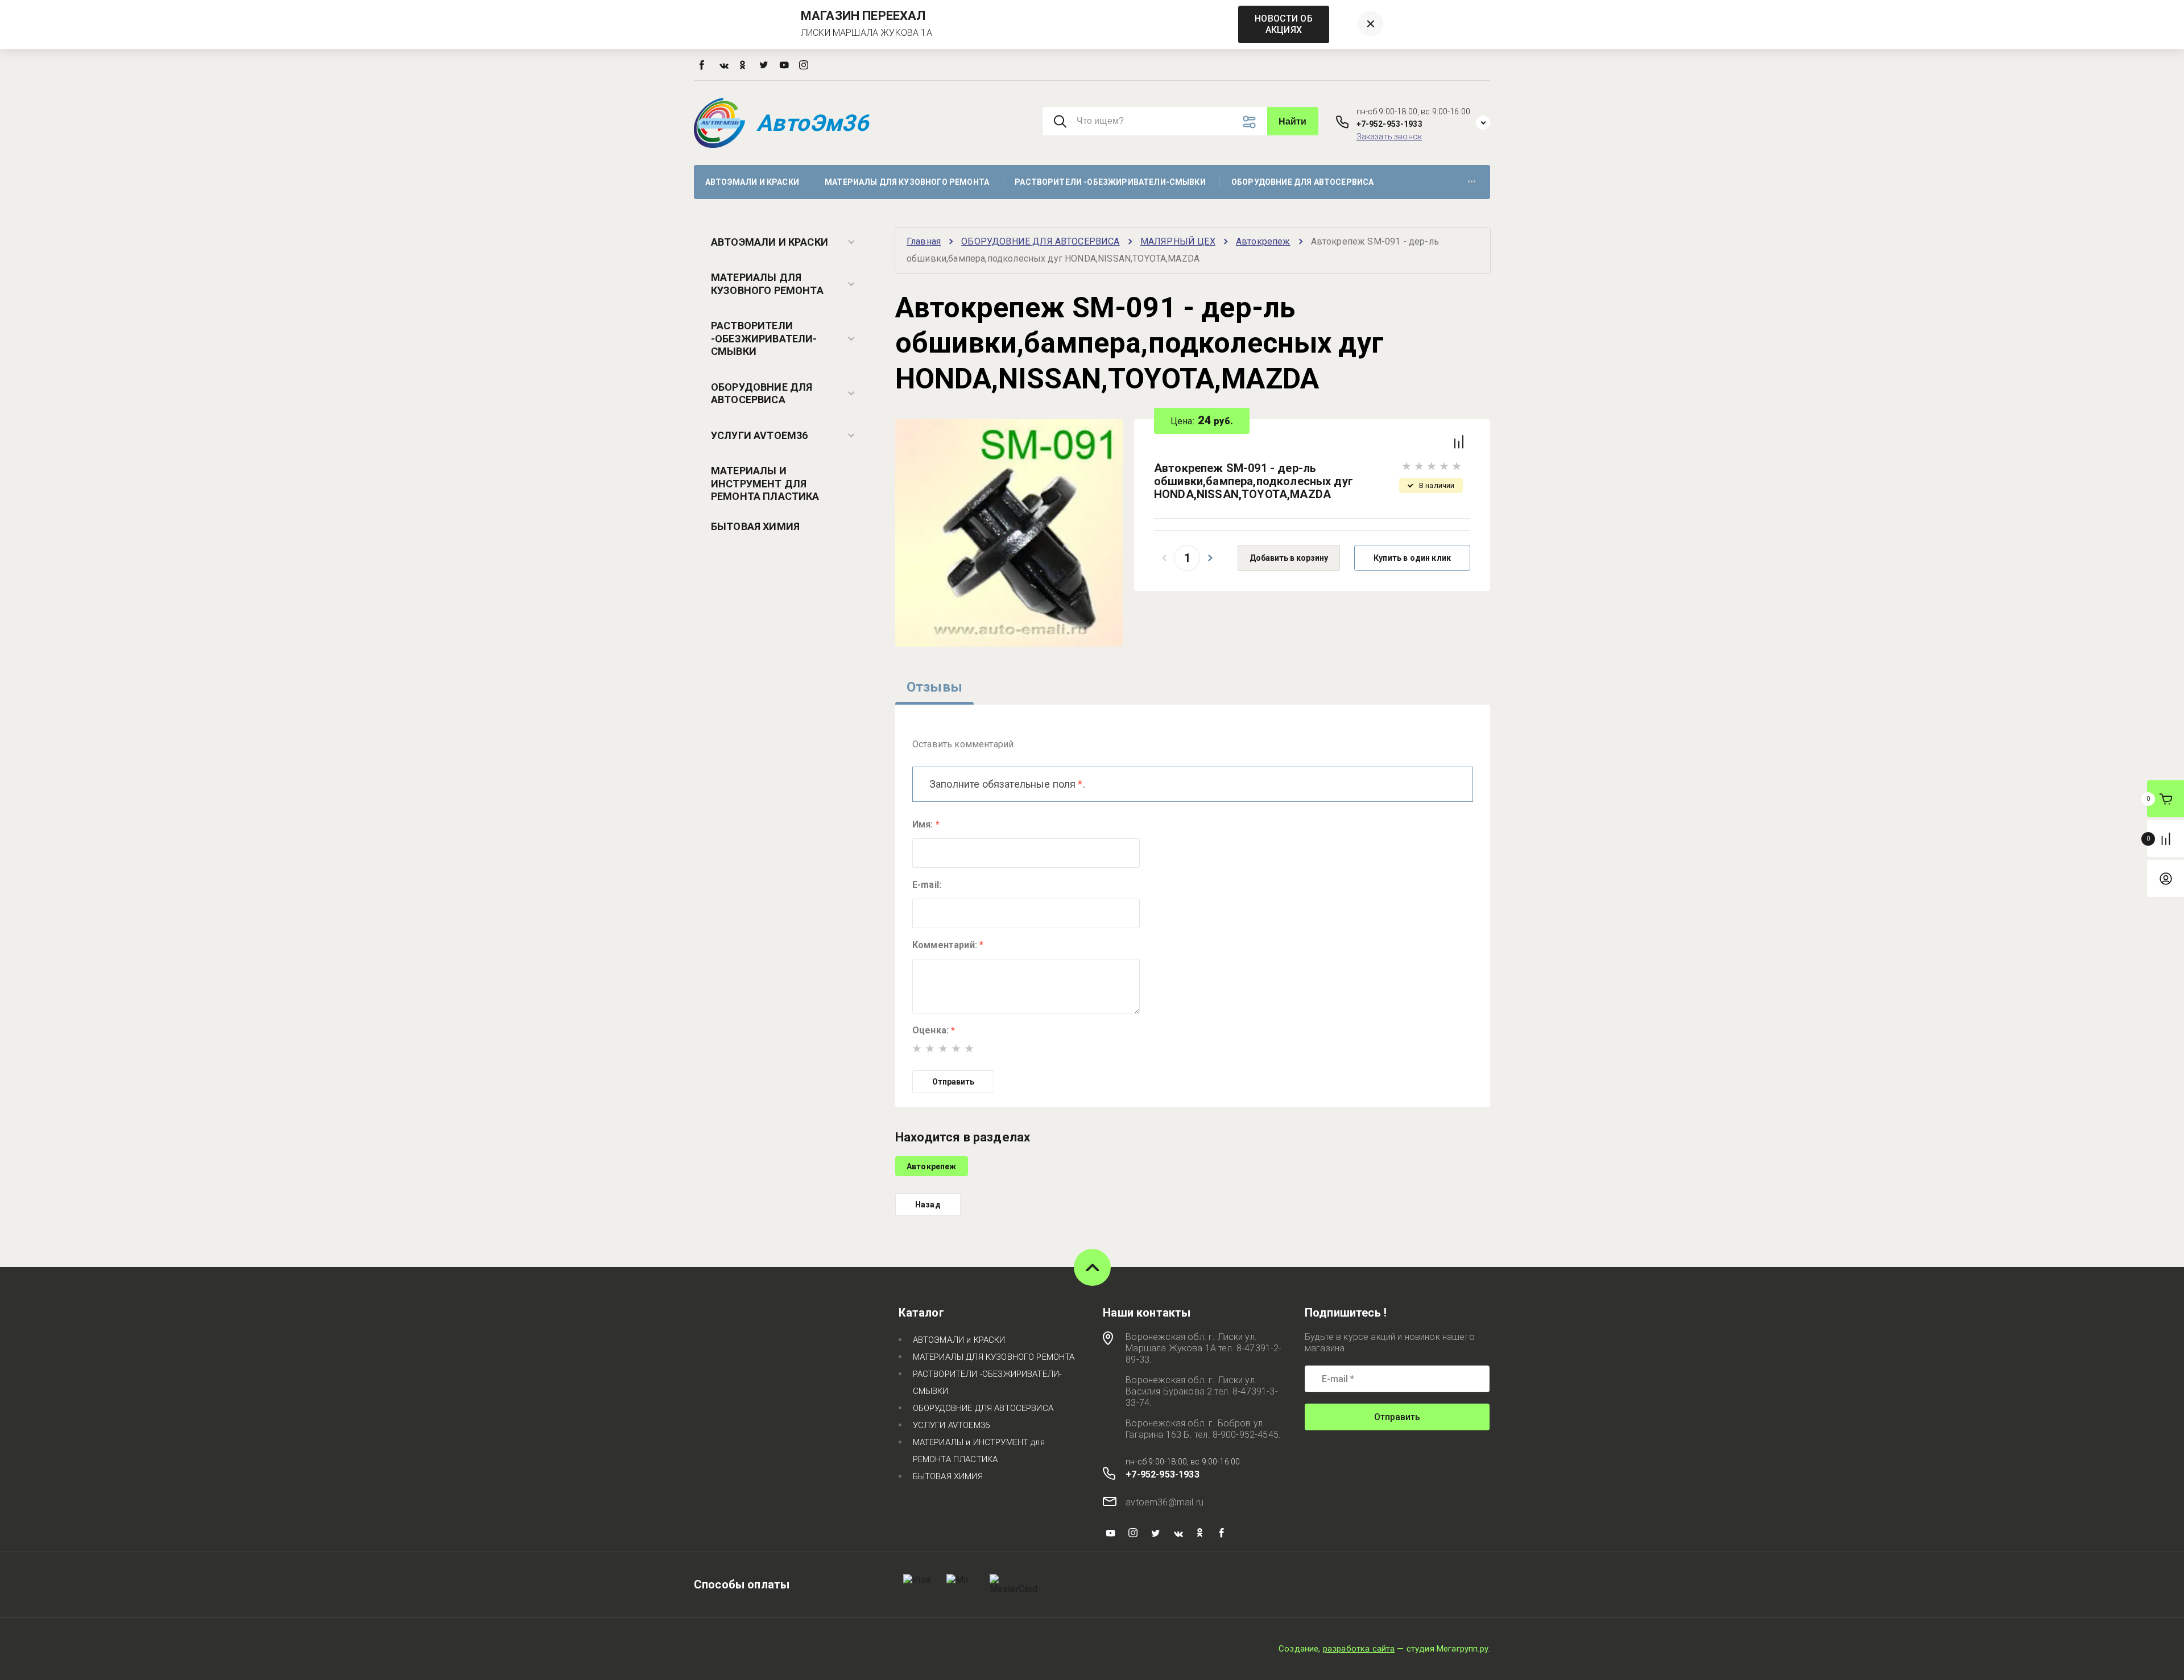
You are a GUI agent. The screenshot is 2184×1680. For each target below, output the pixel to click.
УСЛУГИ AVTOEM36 (759, 435)
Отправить (953, 1082)
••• (1472, 182)
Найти (1293, 121)
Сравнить (1459, 442)
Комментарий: (948, 945)
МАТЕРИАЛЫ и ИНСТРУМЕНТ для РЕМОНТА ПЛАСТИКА (765, 483)
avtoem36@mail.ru (1165, 1502)
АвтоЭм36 (812, 123)
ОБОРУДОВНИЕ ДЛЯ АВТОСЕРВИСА (762, 394)
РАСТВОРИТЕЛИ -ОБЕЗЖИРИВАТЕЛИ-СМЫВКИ (764, 338)
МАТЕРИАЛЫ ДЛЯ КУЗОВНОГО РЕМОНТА (767, 284)
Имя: (926, 824)
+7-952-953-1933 (1389, 124)
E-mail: (927, 885)
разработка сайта (1359, 1649)
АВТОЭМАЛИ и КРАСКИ (770, 242)
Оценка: (934, 1030)
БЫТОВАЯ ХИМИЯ (755, 526)
